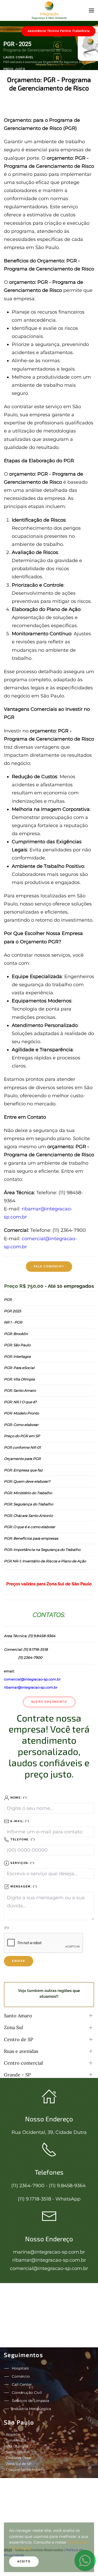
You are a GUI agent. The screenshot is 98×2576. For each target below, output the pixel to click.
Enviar (19, 1961)
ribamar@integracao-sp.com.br (31, 1687)
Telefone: (22, 1839)
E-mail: (19, 1821)
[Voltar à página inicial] (49, 10)
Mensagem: (23, 1887)
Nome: (18, 1798)
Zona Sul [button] (13, 2027)
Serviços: (22, 1863)
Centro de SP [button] (19, 2039)
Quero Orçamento (49, 1702)
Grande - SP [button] (17, 2075)
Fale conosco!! (49, 1266)
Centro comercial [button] (23, 2063)
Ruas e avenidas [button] (21, 2051)
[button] (91, 10)
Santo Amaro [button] (18, 2016)
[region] (49, 45)
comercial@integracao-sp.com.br (32, 1679)
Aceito (24, 2561)
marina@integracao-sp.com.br (49, 2252)
